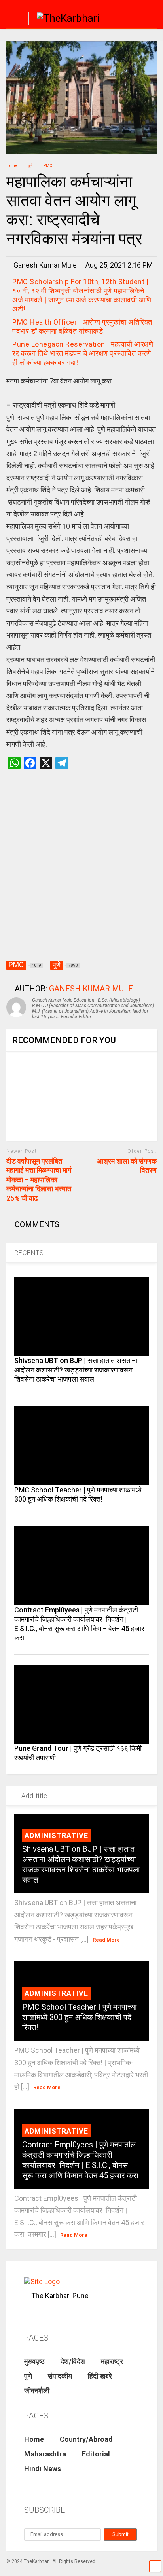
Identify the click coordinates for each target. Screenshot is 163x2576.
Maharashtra (45, 2454)
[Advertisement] (81, 870)
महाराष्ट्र (112, 2361)
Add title (33, 1796)
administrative (56, 1835)
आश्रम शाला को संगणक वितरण (127, 1166)
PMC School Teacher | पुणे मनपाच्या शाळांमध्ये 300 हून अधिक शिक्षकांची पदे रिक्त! (80, 2017)
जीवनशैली (37, 2391)
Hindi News (43, 2469)
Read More (106, 1940)
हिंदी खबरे (100, 2376)
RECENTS (29, 1253)
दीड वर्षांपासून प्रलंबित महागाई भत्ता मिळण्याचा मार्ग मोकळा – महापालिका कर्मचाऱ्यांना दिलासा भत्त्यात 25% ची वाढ (39, 1180)
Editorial (96, 2454)
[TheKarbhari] (64, 19)
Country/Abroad (86, 2439)
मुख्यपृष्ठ (34, 2361)
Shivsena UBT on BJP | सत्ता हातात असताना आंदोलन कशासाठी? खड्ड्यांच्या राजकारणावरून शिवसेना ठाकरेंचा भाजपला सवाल (76, 1370)
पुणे (28, 2376)
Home (34, 2439)
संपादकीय (60, 2376)
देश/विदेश (73, 2361)
